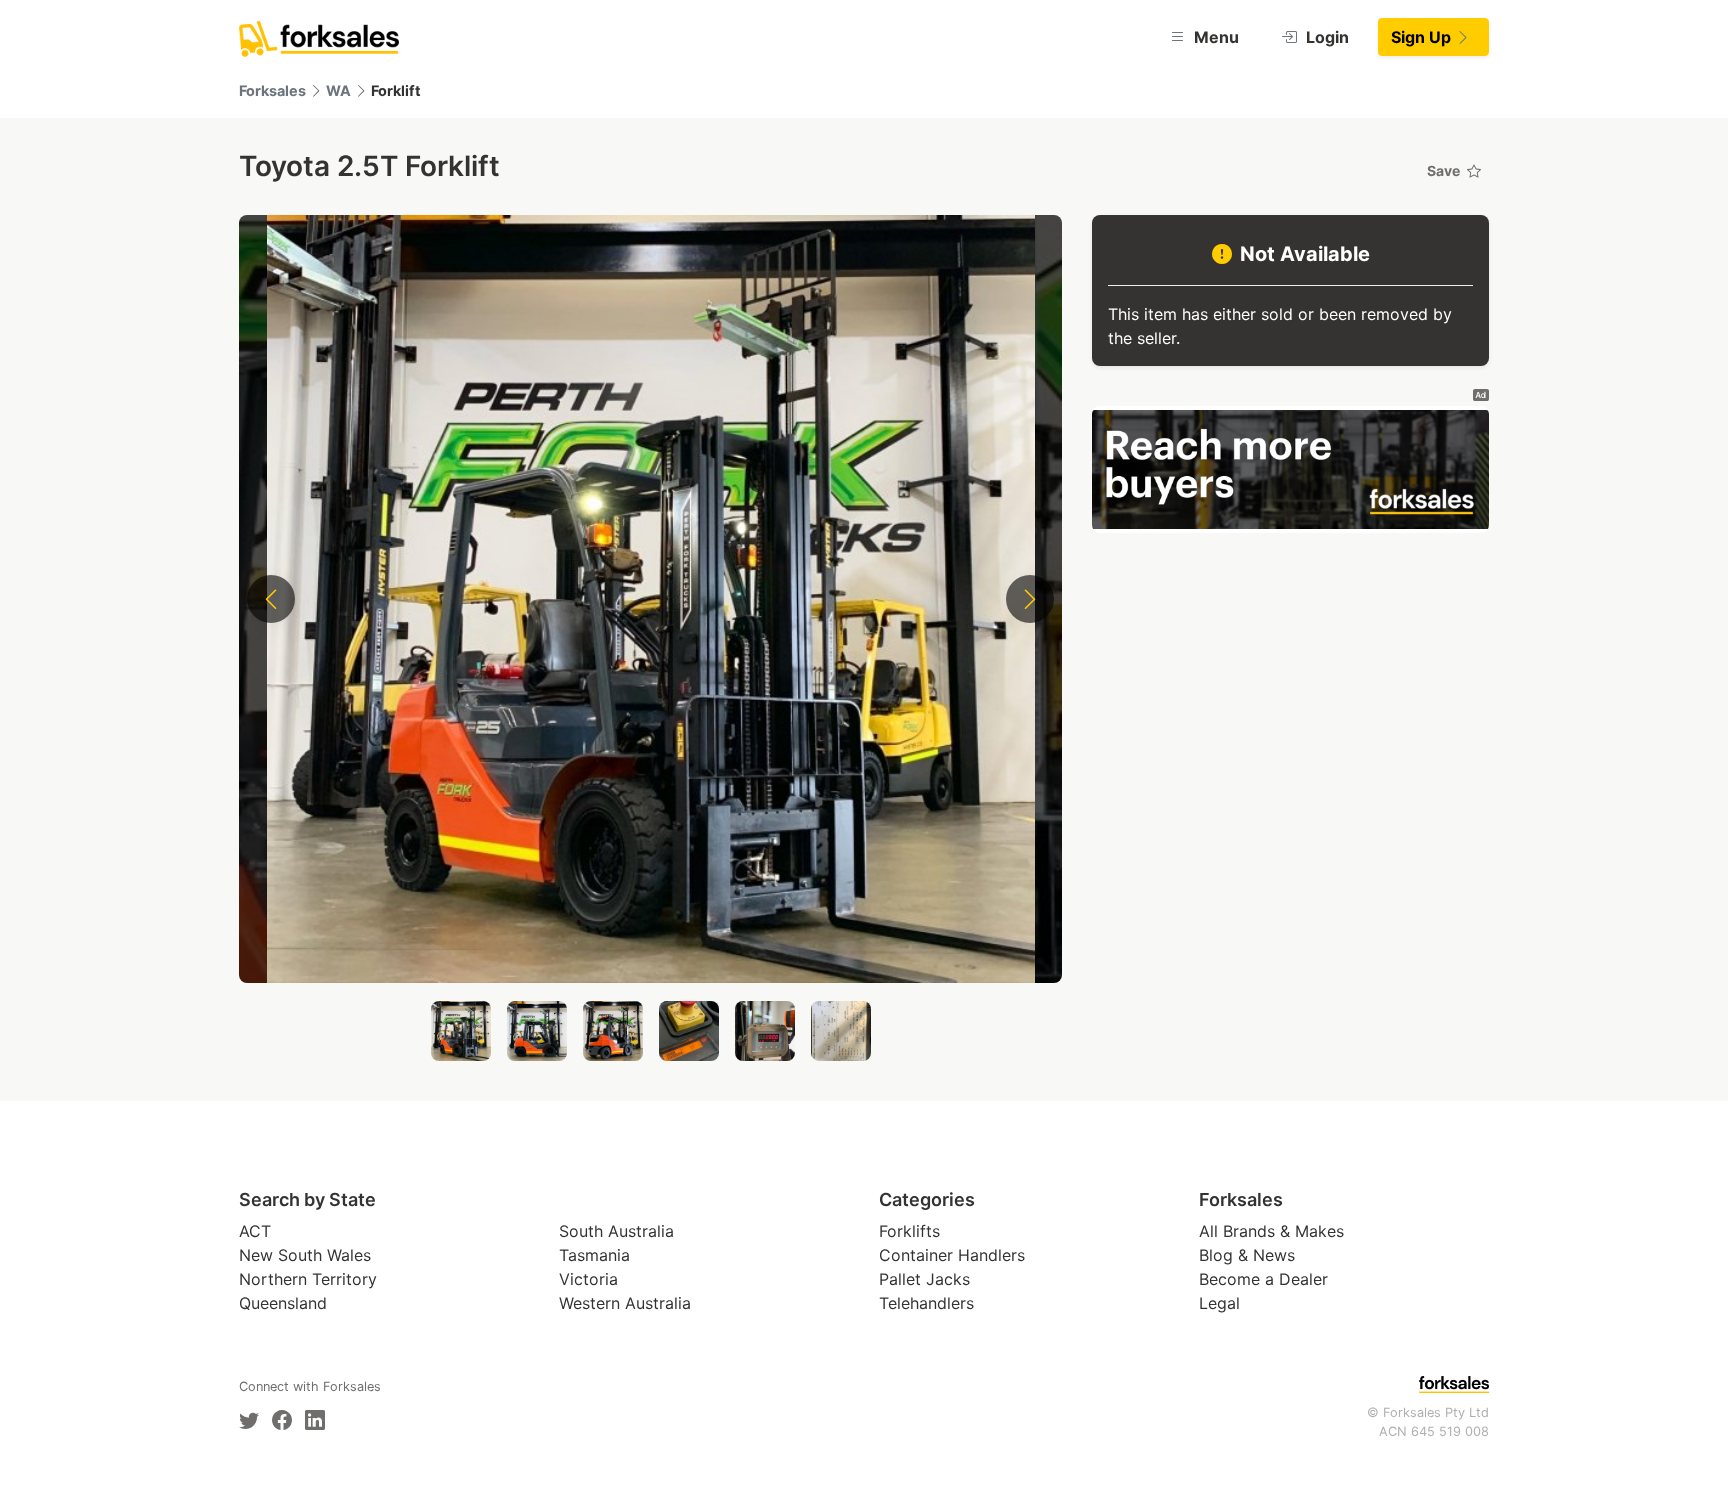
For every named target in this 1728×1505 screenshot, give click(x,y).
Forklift (396, 90)
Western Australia (625, 1303)
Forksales (272, 90)
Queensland (283, 1303)
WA (338, 90)
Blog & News (1247, 1255)
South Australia (616, 1231)
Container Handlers (952, 1255)
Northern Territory (308, 1279)
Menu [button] (1214, 37)
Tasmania (594, 1255)
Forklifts (909, 1231)
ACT (255, 1231)
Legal (1219, 1303)
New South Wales (305, 1255)
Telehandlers (926, 1303)
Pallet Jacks (924, 1279)
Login (1325, 37)
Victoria (588, 1279)
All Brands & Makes (1271, 1231)
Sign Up (1423, 37)
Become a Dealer (1263, 1279)
